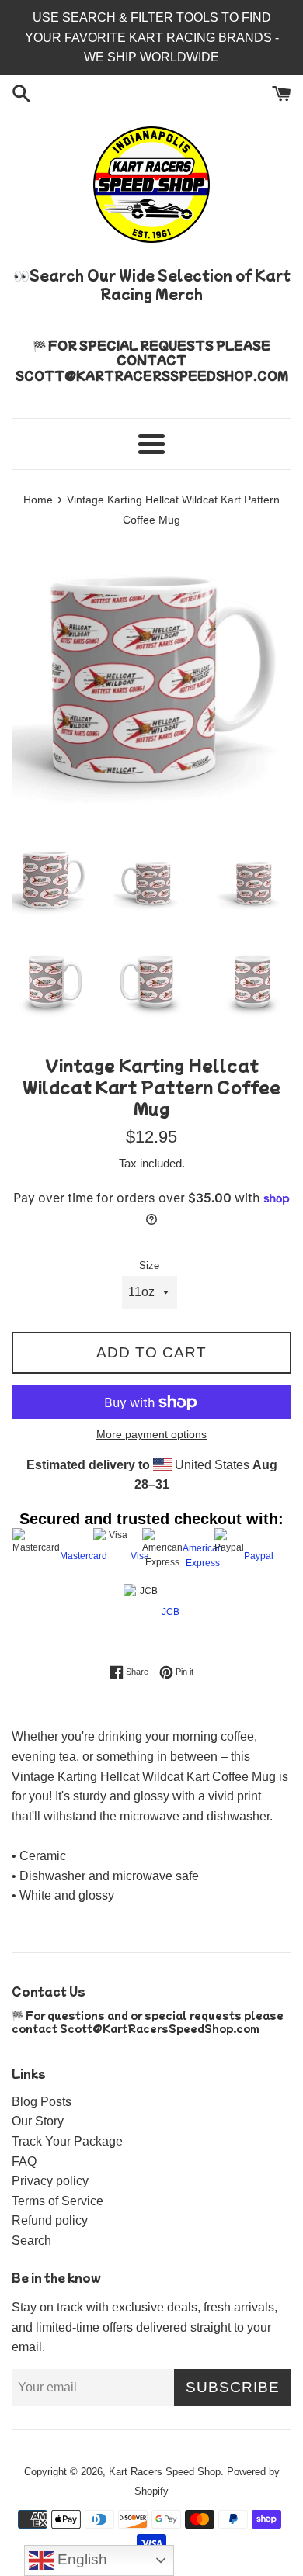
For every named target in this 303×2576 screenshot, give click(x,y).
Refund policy (50, 2220)
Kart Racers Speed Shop (165, 2472)
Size (149, 1266)
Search (31, 2241)
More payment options (151, 1434)
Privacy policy (50, 2181)
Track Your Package (67, 2141)
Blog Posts (42, 2102)
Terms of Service (57, 2201)
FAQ (24, 2161)
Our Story (38, 2121)
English (80, 2559)
